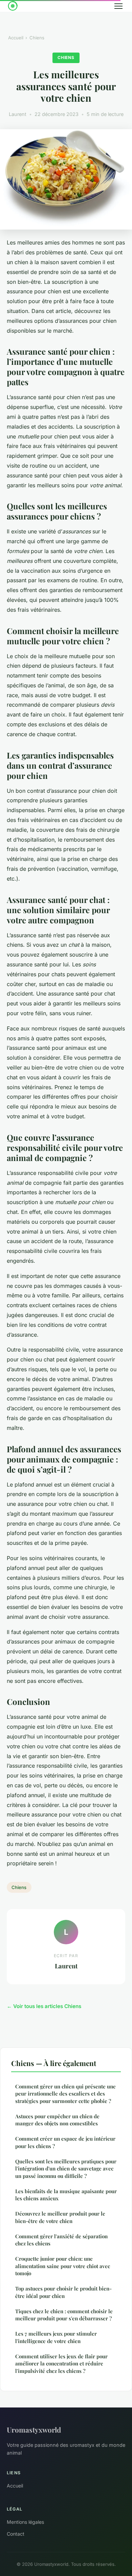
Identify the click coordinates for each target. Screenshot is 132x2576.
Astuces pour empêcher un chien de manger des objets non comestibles (57, 2120)
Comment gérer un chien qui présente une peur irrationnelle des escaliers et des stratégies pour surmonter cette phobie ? (65, 2094)
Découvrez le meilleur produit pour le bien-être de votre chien (60, 2217)
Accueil (16, 38)
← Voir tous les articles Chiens (44, 2006)
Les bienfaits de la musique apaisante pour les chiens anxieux (66, 2195)
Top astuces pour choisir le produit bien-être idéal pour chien (63, 2292)
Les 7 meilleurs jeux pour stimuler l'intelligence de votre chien (56, 2337)
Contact (16, 2534)
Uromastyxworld (34, 2430)
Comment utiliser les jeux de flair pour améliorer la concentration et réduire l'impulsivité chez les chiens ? (61, 2364)
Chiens (37, 38)
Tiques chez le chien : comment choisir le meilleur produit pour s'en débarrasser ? (64, 2315)
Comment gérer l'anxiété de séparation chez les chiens (61, 2240)
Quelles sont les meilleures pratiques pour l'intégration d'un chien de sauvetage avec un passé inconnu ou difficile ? (66, 2169)
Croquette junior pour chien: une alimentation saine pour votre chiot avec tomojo (63, 2266)
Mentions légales (25, 2522)
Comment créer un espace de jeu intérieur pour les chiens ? (65, 2142)
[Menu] (118, 6)
